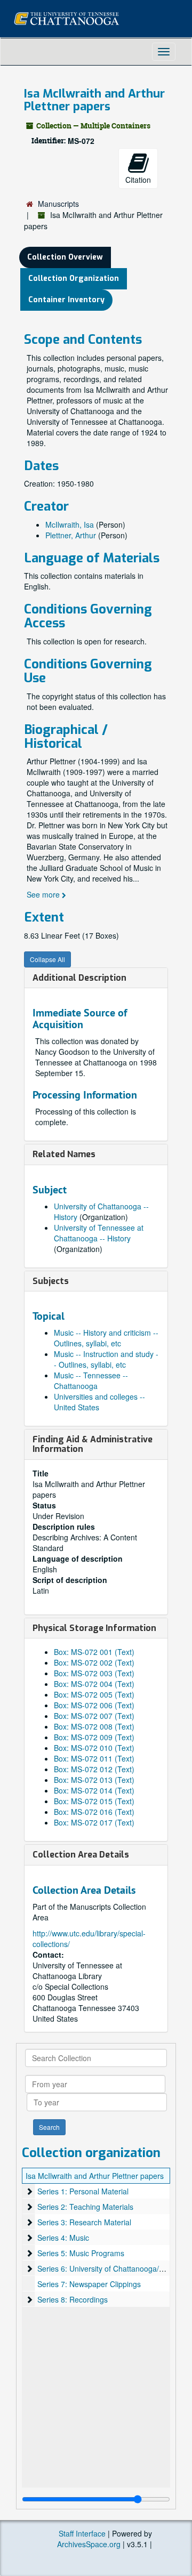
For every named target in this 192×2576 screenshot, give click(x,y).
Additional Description (79, 978)
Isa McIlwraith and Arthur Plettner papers (95, 2176)
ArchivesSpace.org (89, 2544)
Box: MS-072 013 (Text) (94, 1780)
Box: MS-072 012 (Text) (94, 1769)
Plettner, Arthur (71, 535)
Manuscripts (58, 204)
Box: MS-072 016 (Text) (94, 1812)
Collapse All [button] (47, 959)
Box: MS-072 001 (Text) (94, 1652)
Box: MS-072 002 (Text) (94, 1662)
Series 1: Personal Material (83, 2191)
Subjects (51, 1281)
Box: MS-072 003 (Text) (94, 1673)
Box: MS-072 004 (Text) (94, 1684)
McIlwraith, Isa (70, 524)
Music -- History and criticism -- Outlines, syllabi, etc (106, 1338)
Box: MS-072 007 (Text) (94, 1716)
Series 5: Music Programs (81, 2253)
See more (44, 894)
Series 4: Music (63, 2238)
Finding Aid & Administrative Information (93, 1444)
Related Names (64, 1154)
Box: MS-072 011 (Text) (94, 1758)
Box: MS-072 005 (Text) (94, 1694)
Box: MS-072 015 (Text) (94, 1801)
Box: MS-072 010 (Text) (94, 1748)
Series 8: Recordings (73, 2299)
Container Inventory (66, 300)
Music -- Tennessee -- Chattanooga (91, 1380)
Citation (138, 180)
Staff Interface (82, 2533)
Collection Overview (65, 257)
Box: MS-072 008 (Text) (94, 1726)
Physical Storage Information (94, 1628)
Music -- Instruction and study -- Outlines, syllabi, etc (106, 1359)
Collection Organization (74, 278)
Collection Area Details (81, 1855)
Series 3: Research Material (84, 2222)
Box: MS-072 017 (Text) (94, 1822)
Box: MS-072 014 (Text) (94, 1790)
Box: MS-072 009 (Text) (94, 1737)
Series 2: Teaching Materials (85, 2207)
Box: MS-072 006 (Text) (94, 1705)
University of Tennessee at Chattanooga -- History (99, 1233)
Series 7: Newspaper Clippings (89, 2284)
